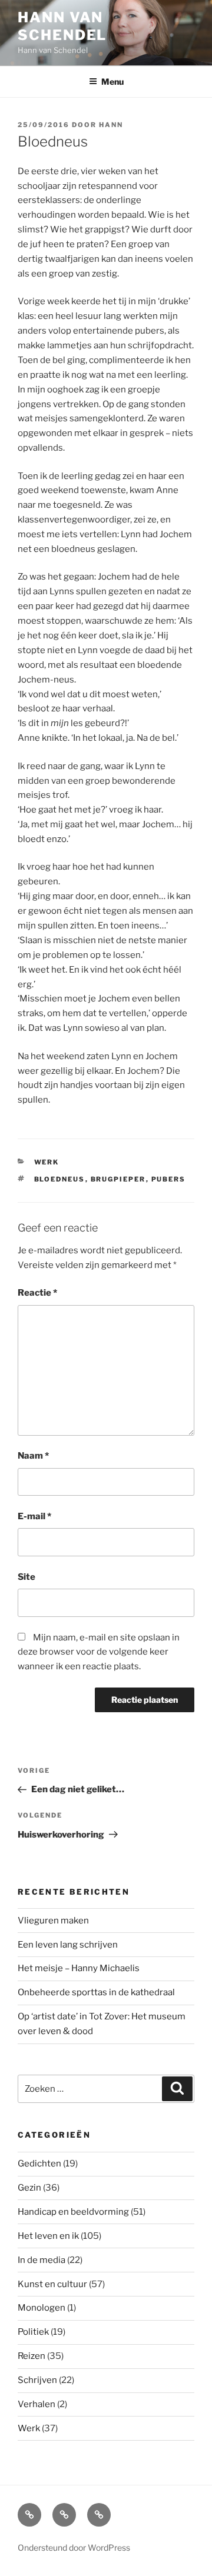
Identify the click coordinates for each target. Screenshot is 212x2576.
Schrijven (37, 2380)
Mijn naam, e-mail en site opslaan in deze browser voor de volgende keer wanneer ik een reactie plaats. (99, 1652)
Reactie (37, 1293)
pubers (169, 1179)
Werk (47, 1162)
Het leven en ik (48, 2236)
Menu (112, 81)
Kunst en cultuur (52, 2284)
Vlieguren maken (53, 1921)
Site (26, 1577)
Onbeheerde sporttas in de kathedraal (96, 1992)
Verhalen (37, 2404)
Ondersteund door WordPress (74, 2547)
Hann (111, 125)
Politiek (33, 2332)
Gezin (29, 2188)
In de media (42, 2260)
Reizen (32, 2356)
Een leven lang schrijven (68, 1945)
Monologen (42, 2308)
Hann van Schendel (62, 26)
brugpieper (118, 1179)
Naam (33, 1456)
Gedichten (39, 2164)
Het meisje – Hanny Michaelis (79, 1968)
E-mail (34, 1516)
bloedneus (60, 1179)
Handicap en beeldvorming (73, 2212)
